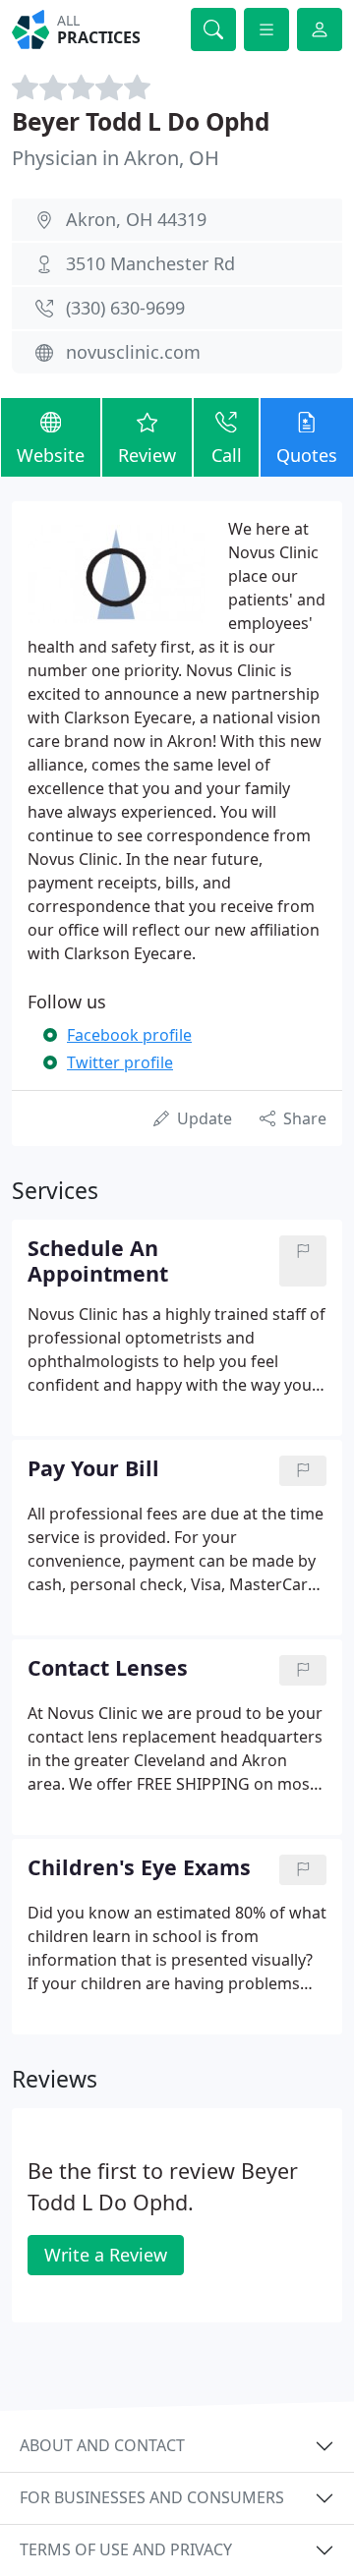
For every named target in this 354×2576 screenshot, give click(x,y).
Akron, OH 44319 (136, 219)
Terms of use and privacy (126, 2549)
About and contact (102, 2445)
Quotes (307, 455)
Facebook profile (129, 1035)
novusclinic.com (133, 352)
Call (227, 455)
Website (51, 455)
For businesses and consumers (152, 2497)
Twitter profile (120, 1062)
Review (147, 455)
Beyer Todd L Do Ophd (141, 121)
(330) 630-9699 (125, 308)
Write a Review (106, 2255)
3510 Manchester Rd (150, 263)
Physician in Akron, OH (116, 158)
